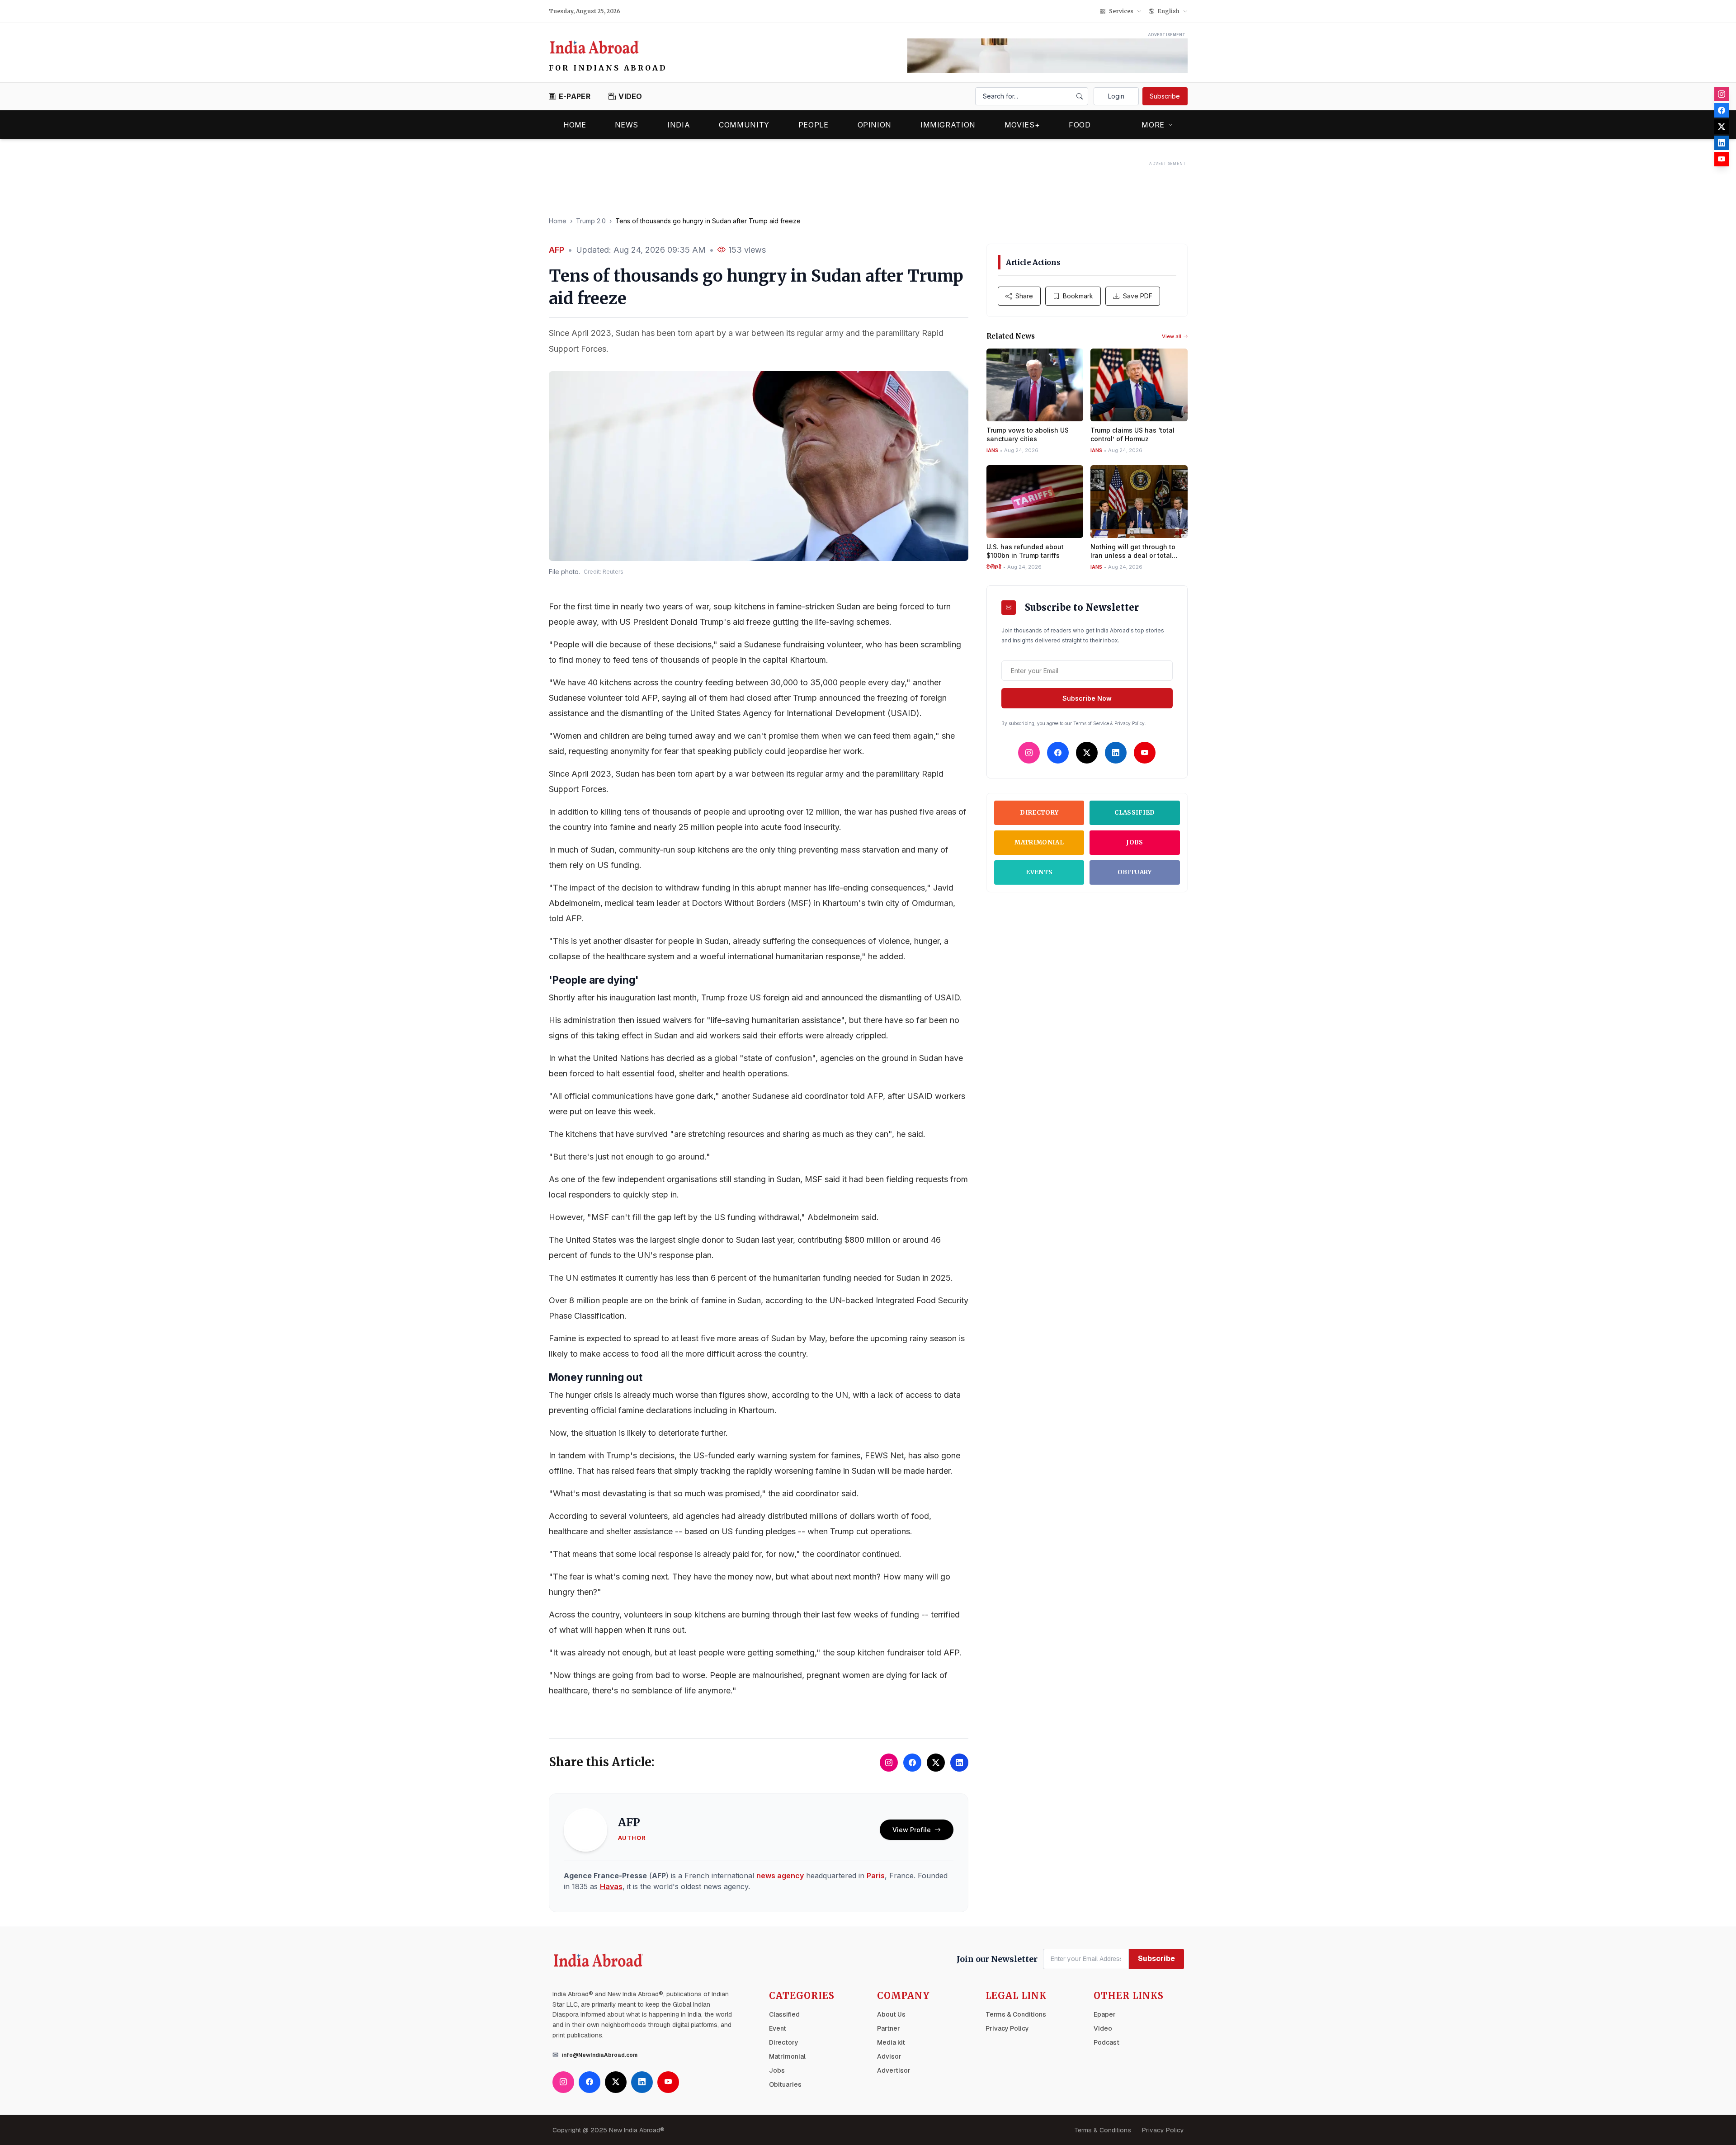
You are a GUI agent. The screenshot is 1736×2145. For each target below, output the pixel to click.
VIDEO (630, 96)
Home (575, 125)
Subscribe (1165, 96)
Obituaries (785, 2084)
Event (778, 2028)
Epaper (1105, 2014)
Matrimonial (1039, 842)
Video (1103, 2028)
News (627, 125)
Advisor (889, 2056)
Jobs (1135, 842)
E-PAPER (575, 96)
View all (1172, 336)
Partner (889, 2028)
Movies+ (1022, 125)
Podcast (1106, 2042)
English (1169, 11)
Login (1116, 96)
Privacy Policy (1007, 2028)
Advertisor (894, 2070)
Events (1039, 872)
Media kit (891, 2042)
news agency (780, 1876)
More (1153, 125)
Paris (876, 1876)
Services (1121, 11)
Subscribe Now (1087, 698)
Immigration (948, 125)
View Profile (912, 1830)
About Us (891, 2014)
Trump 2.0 (591, 221)
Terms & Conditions (1016, 2014)
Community (744, 125)
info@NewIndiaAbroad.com (600, 2055)
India (679, 125)
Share (1024, 296)
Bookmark (1078, 296)
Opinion (875, 125)
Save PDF (1138, 296)
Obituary (1135, 872)
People (814, 125)
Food (1080, 125)
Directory (1039, 813)
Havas (611, 1886)
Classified (1135, 813)
